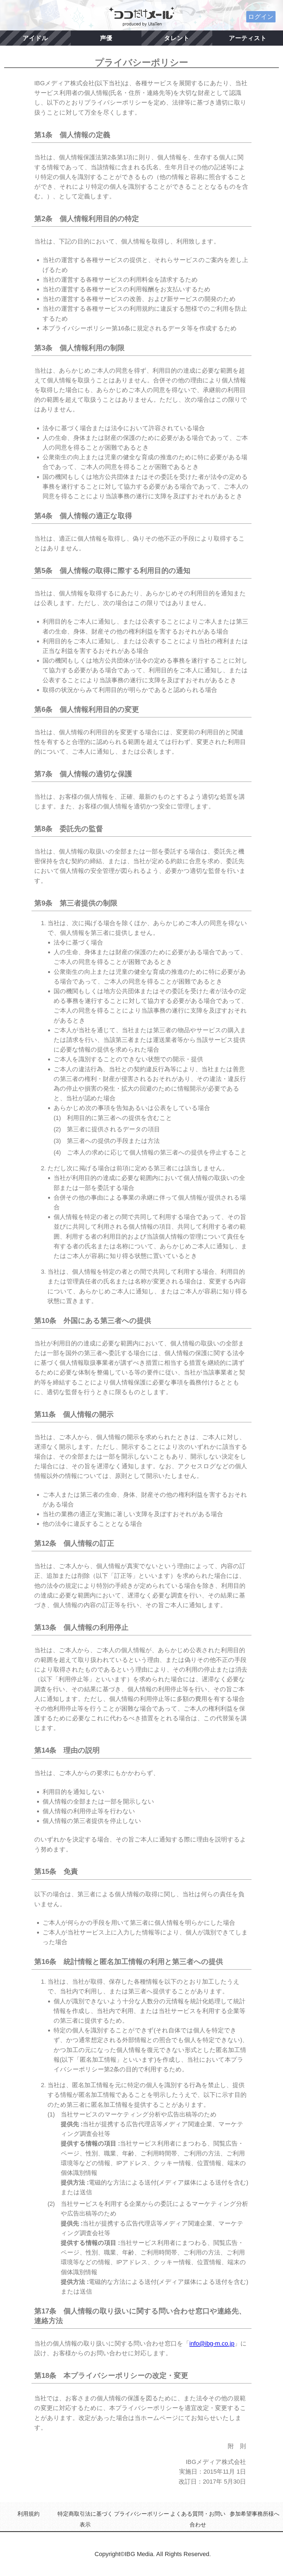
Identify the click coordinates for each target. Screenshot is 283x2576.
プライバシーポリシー (141, 2514)
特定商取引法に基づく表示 (85, 2519)
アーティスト (248, 38)
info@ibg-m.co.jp (212, 2343)
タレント (177, 38)
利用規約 (28, 2514)
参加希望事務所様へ (255, 2514)
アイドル (35, 38)
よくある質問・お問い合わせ (198, 2519)
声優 (106, 38)
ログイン (261, 17)
